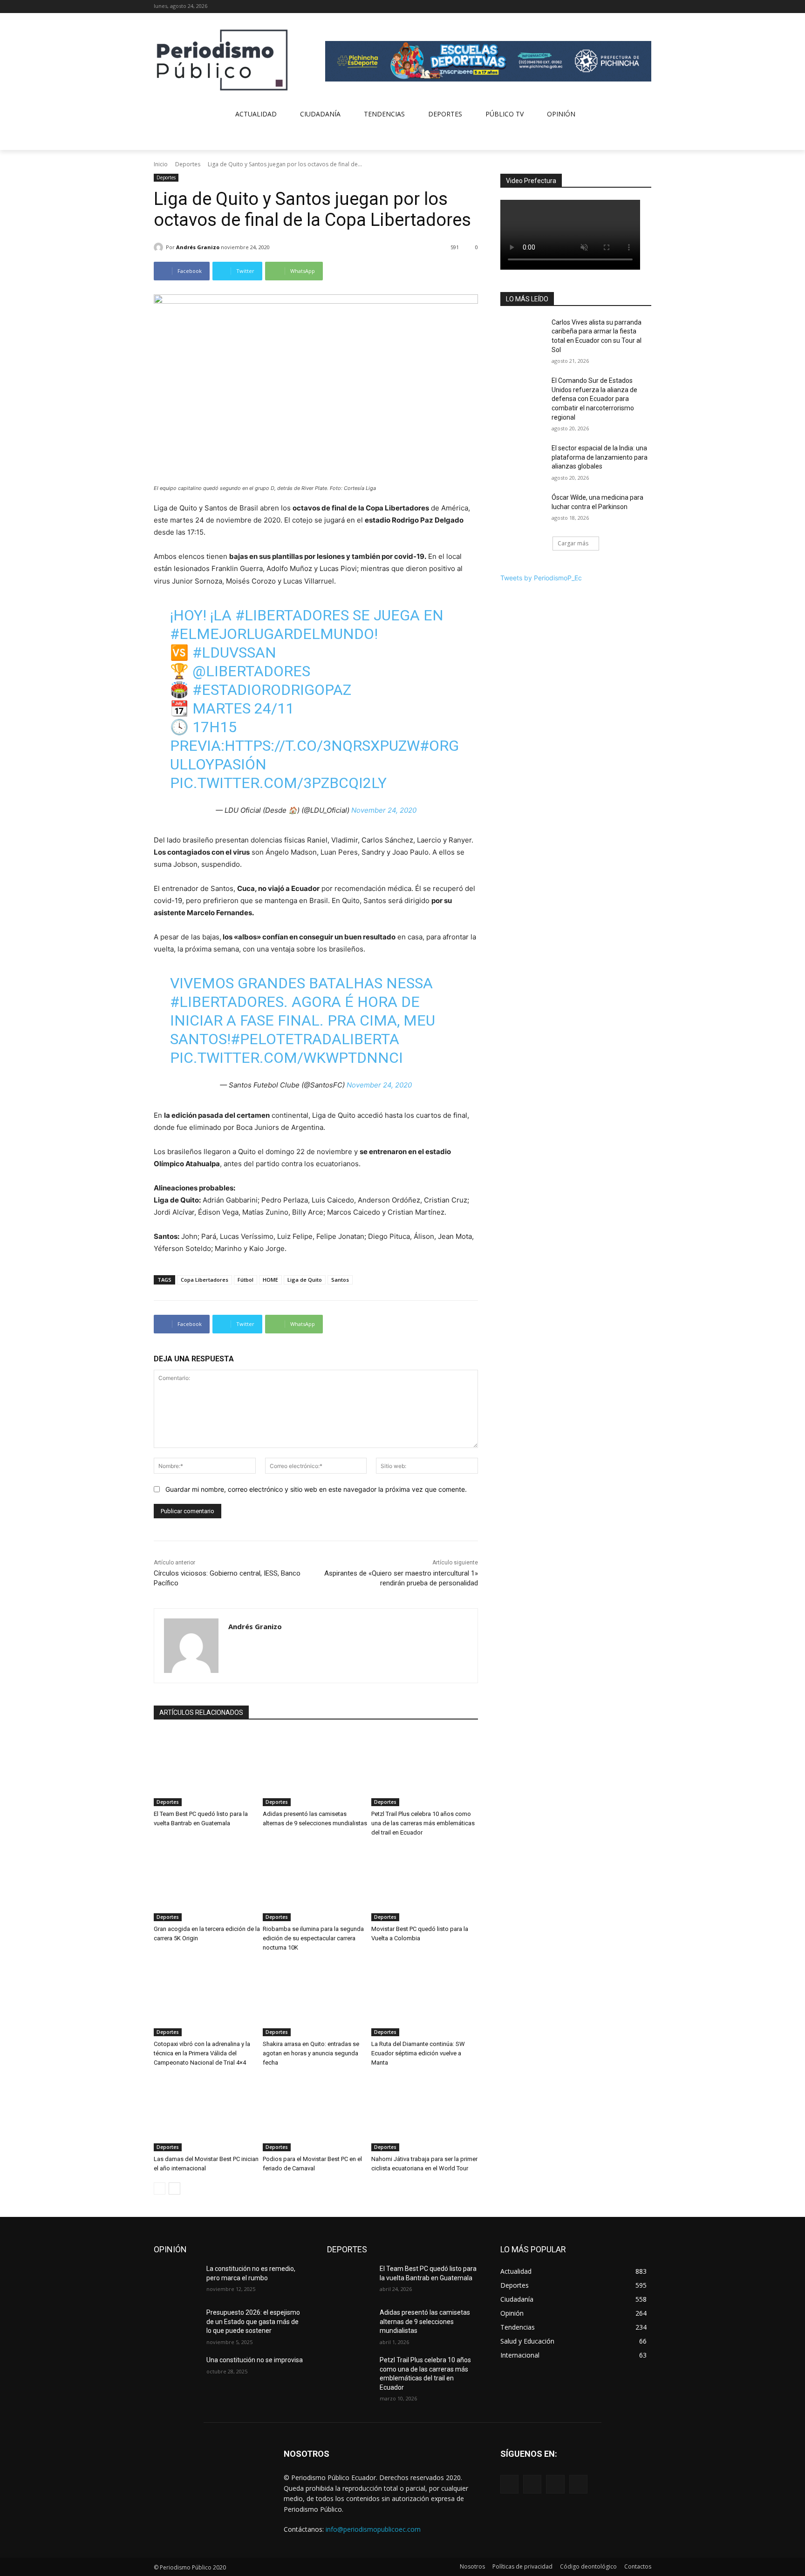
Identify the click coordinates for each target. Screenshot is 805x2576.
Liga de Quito (305, 1280)
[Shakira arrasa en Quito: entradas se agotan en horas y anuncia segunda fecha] (316, 1999)
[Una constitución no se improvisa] (176, 2372)
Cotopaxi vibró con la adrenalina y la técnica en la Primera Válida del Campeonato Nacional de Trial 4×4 (202, 2053)
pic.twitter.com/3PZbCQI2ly (278, 783)
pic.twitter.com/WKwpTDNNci (287, 1058)
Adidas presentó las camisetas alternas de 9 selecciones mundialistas (425, 2321)
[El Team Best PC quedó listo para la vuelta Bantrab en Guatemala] (207, 1769)
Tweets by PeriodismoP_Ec (541, 578)
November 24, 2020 (384, 810)
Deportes (188, 164)
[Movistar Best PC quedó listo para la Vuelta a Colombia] (425, 1884)
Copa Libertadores (205, 1280)
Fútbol (246, 1280)
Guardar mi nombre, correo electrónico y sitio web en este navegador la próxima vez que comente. (316, 1489)
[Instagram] (620, 7)
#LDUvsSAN (234, 652)
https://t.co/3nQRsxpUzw (322, 746)
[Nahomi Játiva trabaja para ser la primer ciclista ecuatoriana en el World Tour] (425, 2114)
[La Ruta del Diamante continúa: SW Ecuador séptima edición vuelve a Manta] (425, 1999)
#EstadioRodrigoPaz (272, 690)
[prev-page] (160, 2189)
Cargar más (573, 543)
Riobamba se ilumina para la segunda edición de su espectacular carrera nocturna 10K (313, 1938)
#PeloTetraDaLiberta (315, 1039)
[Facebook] (607, 7)
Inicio (161, 164)
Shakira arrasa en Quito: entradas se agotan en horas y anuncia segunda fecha (311, 2053)
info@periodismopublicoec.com (373, 2529)
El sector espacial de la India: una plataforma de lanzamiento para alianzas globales (600, 457)
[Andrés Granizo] (160, 247)
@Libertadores (251, 671)
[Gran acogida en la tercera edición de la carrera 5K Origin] (207, 1884)
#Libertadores (292, 615)
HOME (270, 1280)
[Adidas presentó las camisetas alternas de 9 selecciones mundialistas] (316, 1769)
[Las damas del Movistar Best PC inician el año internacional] (207, 2114)
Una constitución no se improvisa (255, 2360)
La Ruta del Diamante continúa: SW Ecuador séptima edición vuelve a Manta (418, 2053)
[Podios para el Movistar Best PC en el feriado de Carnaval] (316, 2114)
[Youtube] (646, 7)
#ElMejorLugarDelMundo (272, 634)
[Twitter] (633, 7)
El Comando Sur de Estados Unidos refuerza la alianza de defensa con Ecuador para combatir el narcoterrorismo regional (594, 399)
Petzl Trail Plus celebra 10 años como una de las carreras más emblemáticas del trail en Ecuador (423, 1823)
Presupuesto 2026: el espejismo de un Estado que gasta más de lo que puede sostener (253, 2321)
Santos (340, 1280)
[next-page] (174, 2189)
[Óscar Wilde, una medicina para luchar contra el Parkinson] (523, 509)
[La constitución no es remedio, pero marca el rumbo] (176, 2280)
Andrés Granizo (198, 247)
